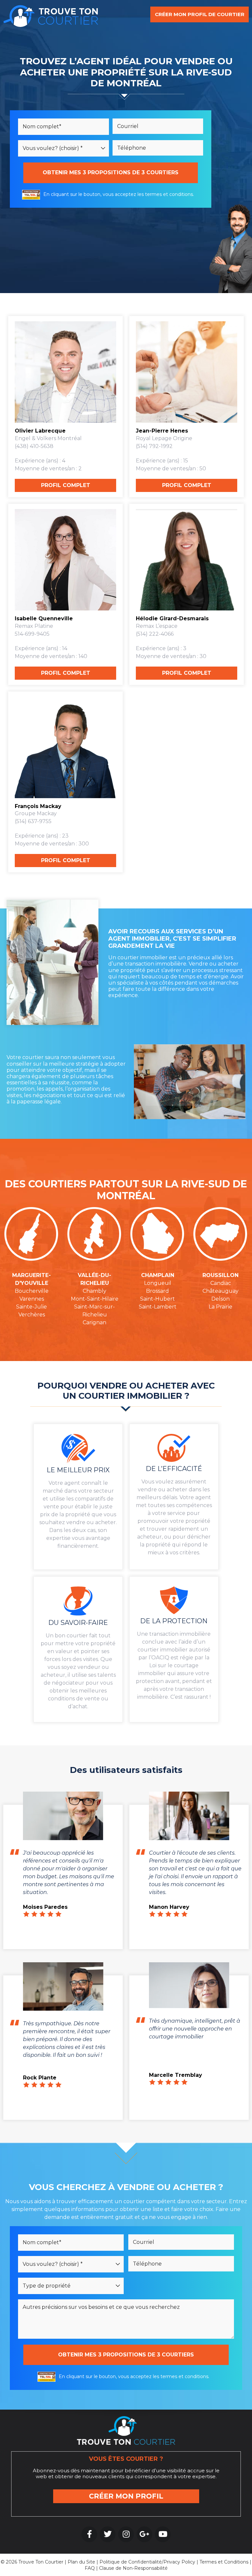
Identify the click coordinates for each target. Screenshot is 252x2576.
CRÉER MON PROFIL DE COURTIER (200, 14)
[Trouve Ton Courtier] (51, 15)
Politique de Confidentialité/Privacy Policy (147, 2562)
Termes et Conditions (224, 2562)
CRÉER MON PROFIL (126, 2496)
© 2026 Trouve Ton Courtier (32, 2562)
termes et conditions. (169, 194)
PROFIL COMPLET (66, 485)
